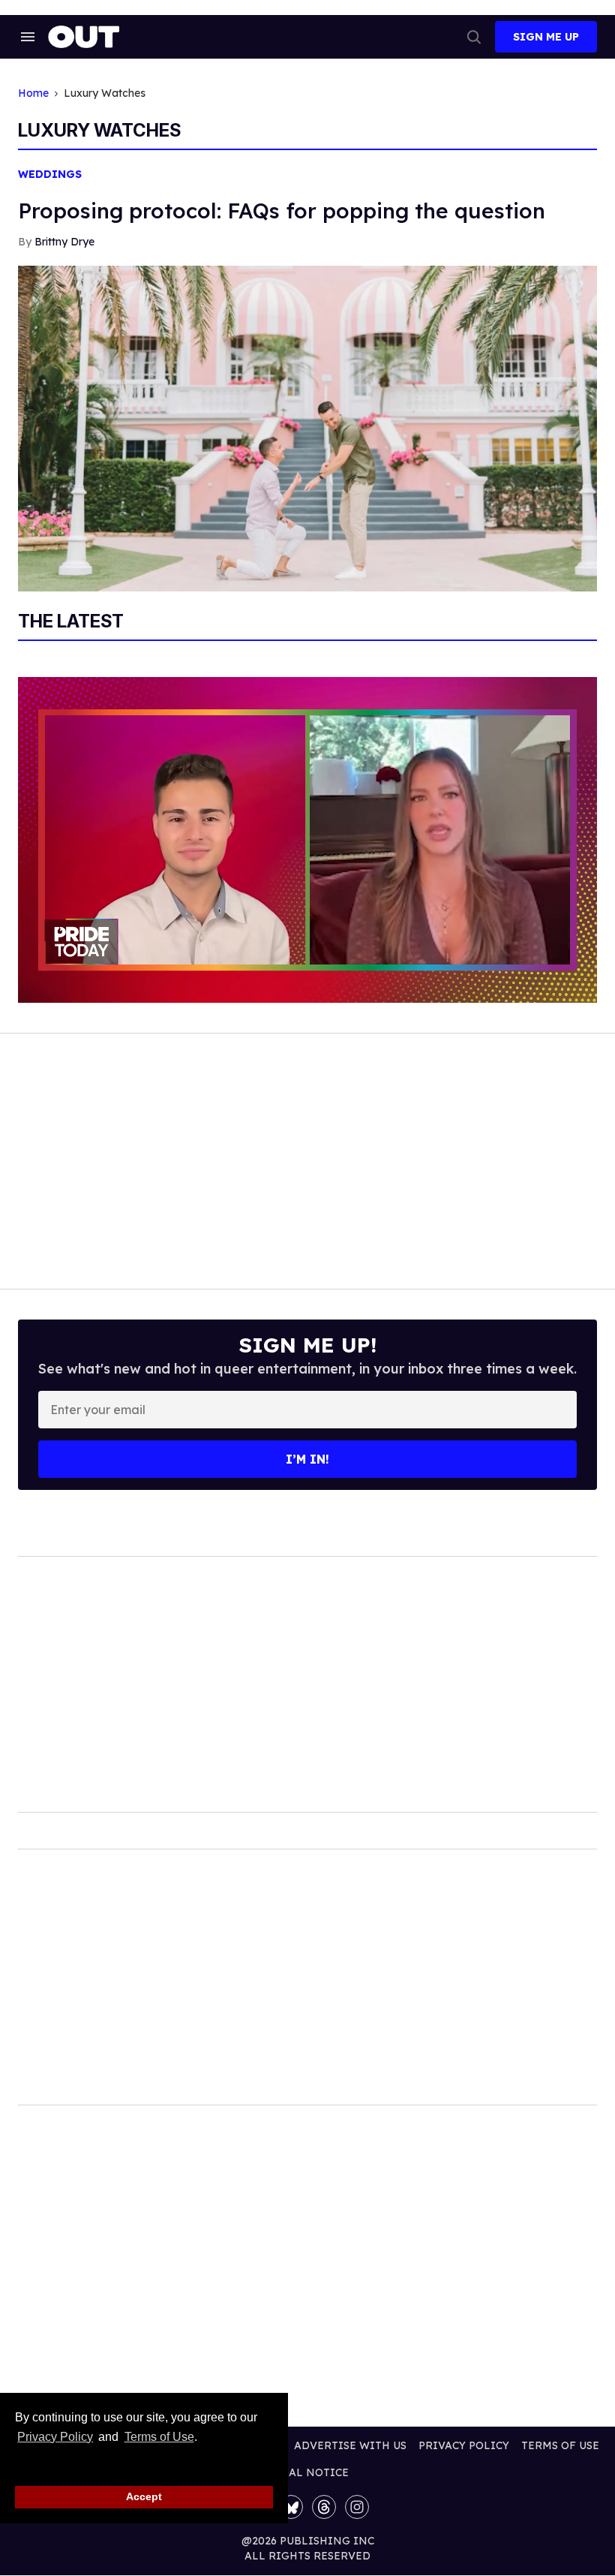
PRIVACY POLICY (464, 2445)
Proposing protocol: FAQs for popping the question (282, 211)
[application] (307, 840)
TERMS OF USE (560, 2445)
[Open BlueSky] (291, 2507)
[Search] (474, 37)
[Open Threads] (324, 2507)
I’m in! (307, 1459)
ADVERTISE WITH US (350, 2445)
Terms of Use (159, 2437)
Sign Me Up (546, 37)
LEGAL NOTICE (308, 2472)
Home (33, 93)
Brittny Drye (64, 242)
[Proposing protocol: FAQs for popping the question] (307, 427)
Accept (144, 2496)
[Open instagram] (357, 2507)
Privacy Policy (55, 2437)
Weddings (50, 175)
